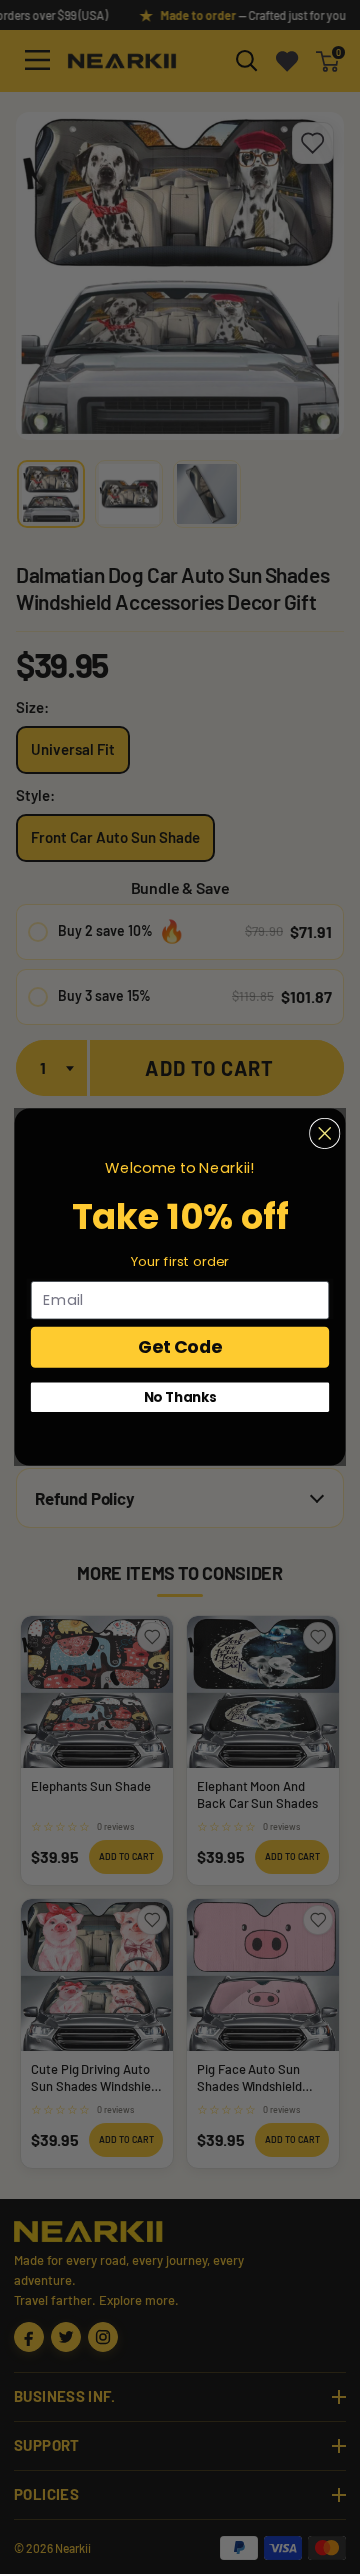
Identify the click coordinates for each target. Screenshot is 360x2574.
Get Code (180, 1347)
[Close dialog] (325, 1133)
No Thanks (180, 1397)
